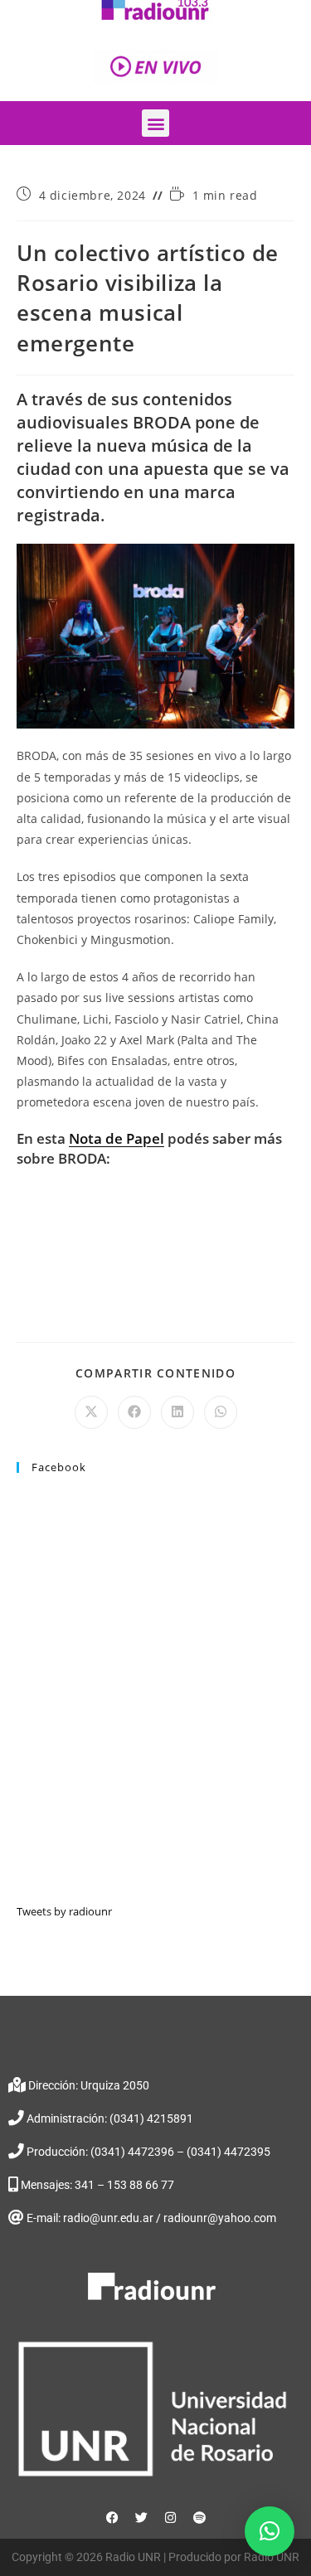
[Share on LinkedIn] (177, 1412)
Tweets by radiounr (64, 1911)
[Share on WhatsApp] (221, 1412)
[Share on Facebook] (134, 1412)
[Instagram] (170, 2518)
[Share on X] (91, 1412)
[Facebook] (112, 2518)
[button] (155, 123)
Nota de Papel (117, 1138)
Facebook (59, 1467)
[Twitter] (141, 2518)
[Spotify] (199, 2518)
